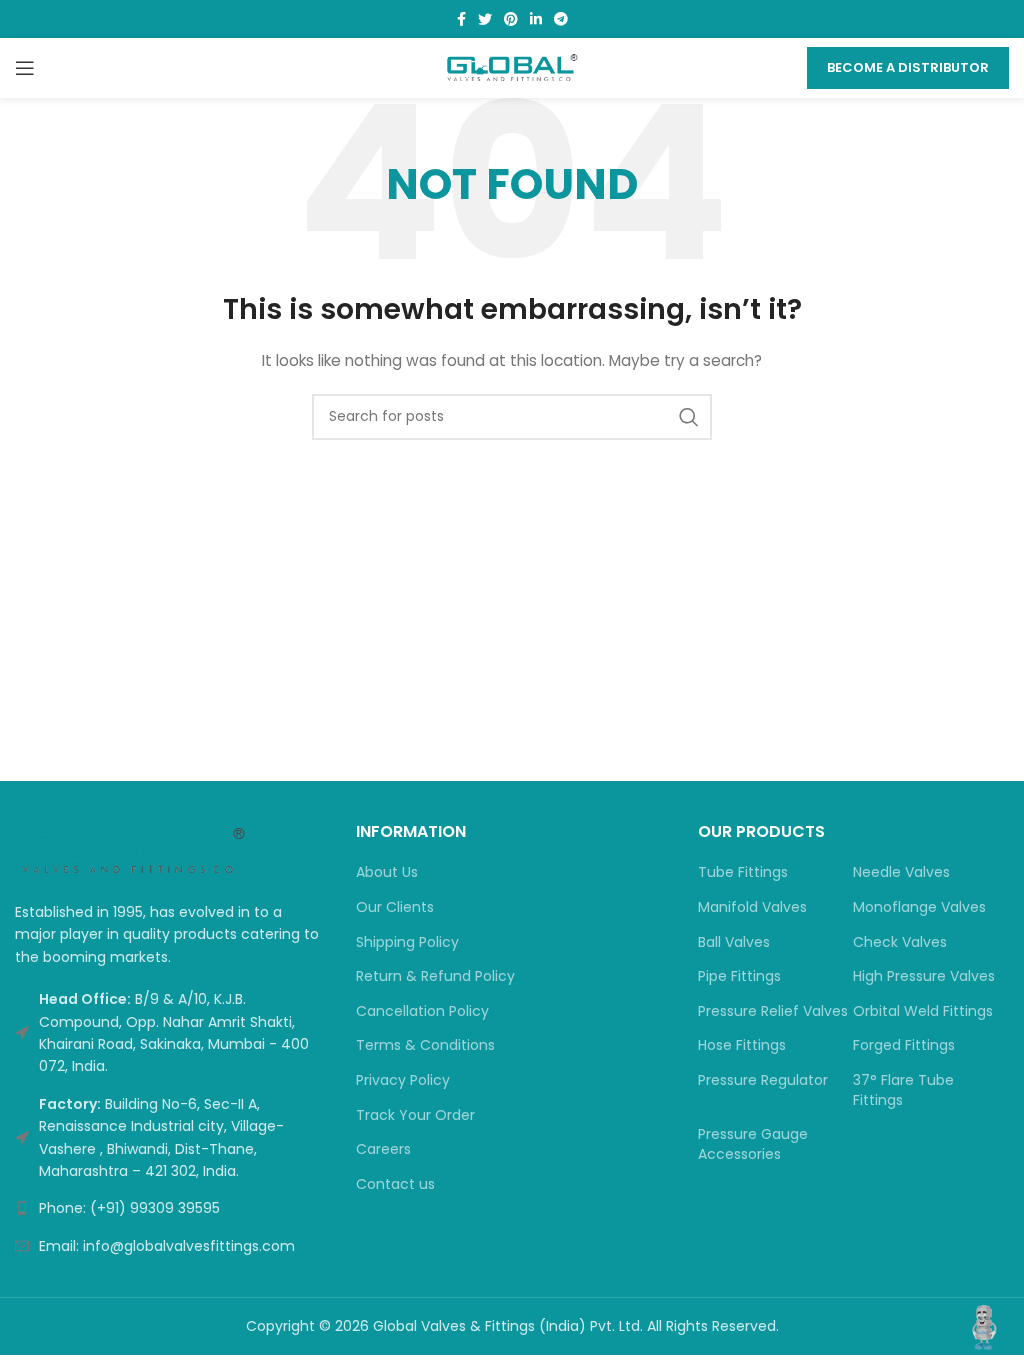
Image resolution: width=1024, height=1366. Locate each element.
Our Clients (395, 907)
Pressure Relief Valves (773, 1011)
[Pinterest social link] (511, 19)
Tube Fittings (743, 872)
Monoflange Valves (919, 907)
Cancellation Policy (422, 1011)
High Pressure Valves (924, 976)
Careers (383, 1149)
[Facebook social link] (461, 19)
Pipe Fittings (739, 976)
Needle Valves (901, 872)
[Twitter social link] (485, 19)
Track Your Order (415, 1115)
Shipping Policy (407, 942)
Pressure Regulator (763, 1080)
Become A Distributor (908, 67)
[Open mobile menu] (25, 68)
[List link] (170, 1208)
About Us (387, 872)
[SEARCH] (689, 417)
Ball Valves (734, 942)
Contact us (395, 1184)
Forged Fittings (904, 1045)
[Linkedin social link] (536, 19)
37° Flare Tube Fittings (903, 1090)
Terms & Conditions (425, 1045)
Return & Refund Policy (435, 976)
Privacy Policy (403, 1080)
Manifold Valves (752, 907)
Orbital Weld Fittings (923, 1011)
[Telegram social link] (561, 19)
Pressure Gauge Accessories (753, 1144)
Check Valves (900, 942)
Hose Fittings (742, 1045)
